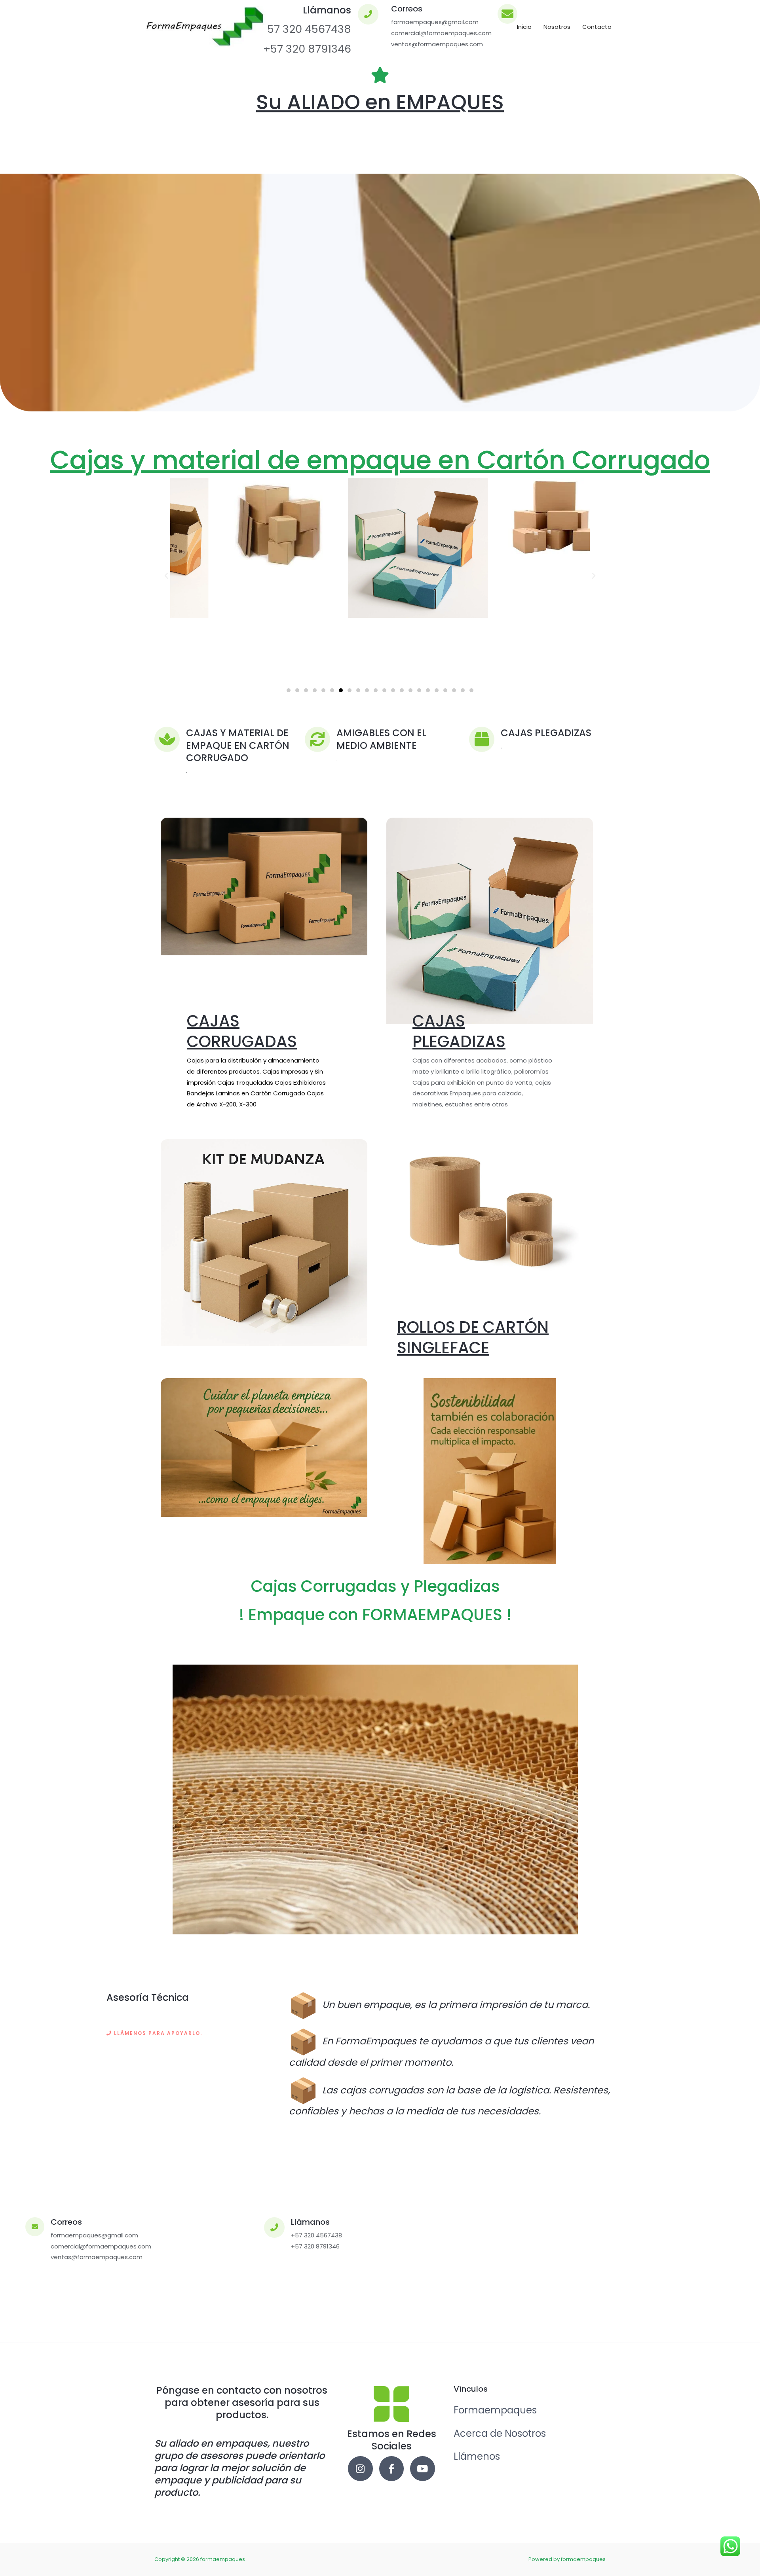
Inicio (524, 27)
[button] (166, 576)
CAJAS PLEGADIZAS (459, 1031)
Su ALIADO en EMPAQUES (380, 102)
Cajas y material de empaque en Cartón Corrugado (380, 460)
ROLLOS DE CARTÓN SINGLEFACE (473, 1337)
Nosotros (557, 27)
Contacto (597, 27)
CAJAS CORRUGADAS (242, 1031)
